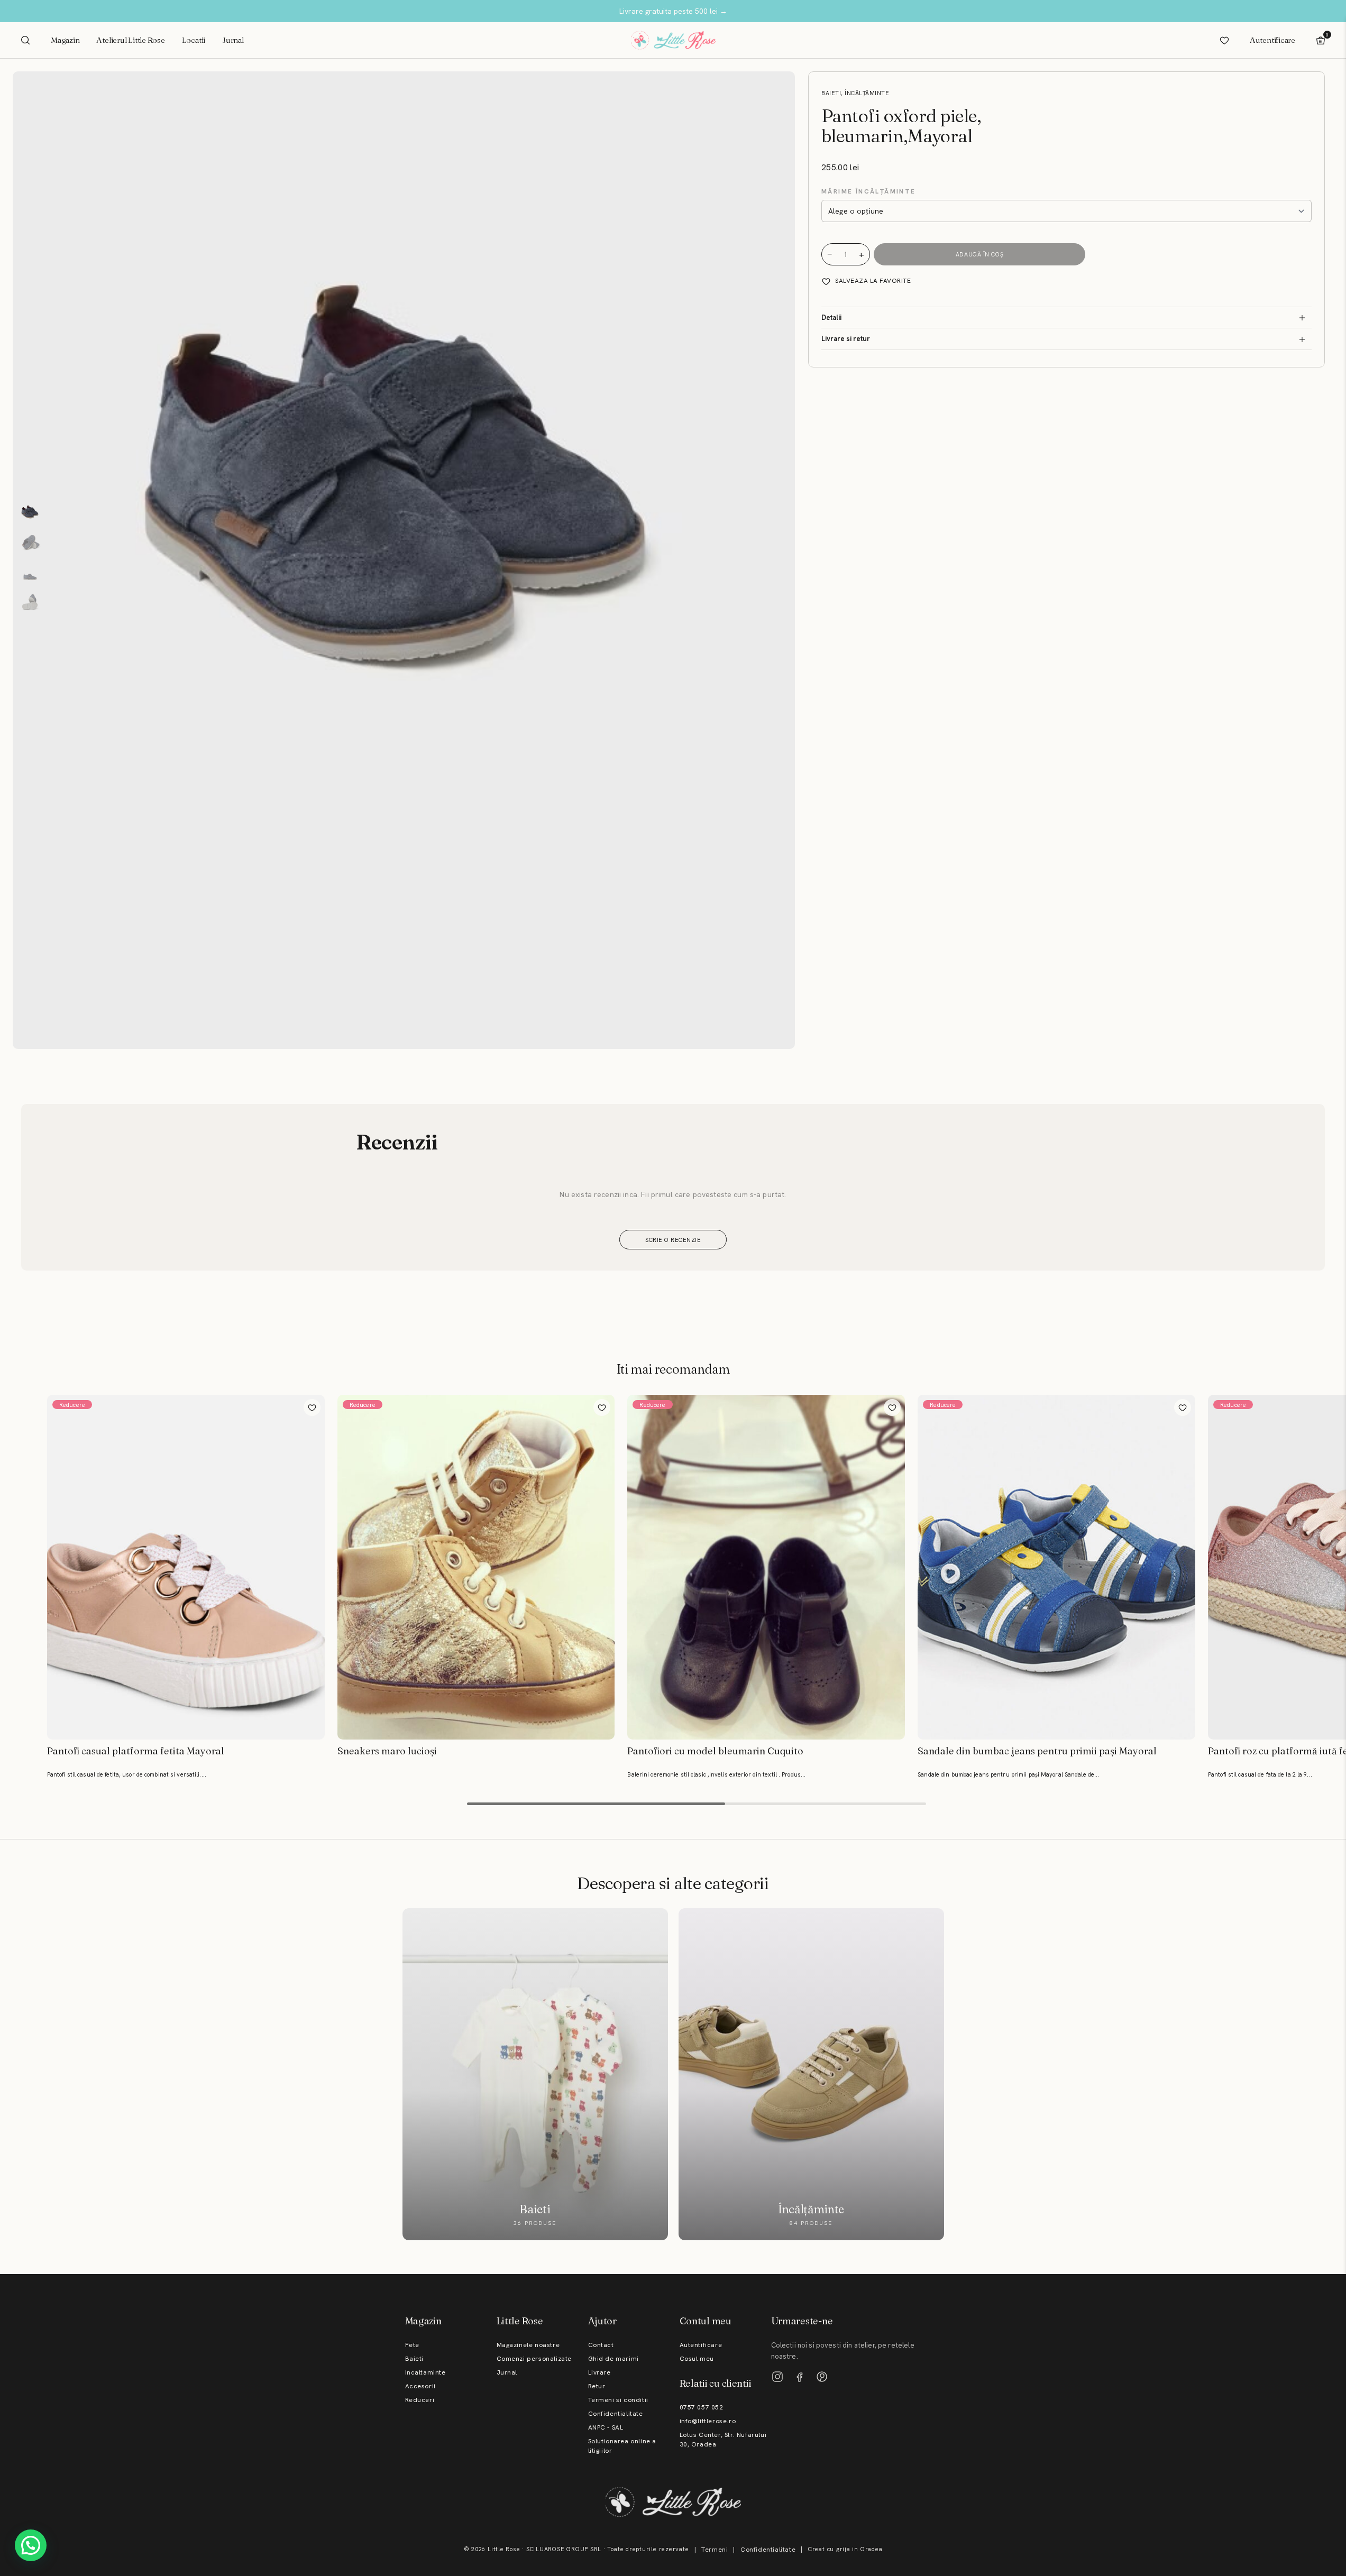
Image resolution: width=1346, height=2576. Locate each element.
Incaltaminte (425, 2372)
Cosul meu (697, 2359)
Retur (597, 2386)
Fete (412, 2345)
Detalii (831, 318)
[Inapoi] (10, 1560)
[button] (31, 2545)
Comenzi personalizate (534, 2359)
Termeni (715, 2550)
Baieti (415, 2359)
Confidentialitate (616, 2414)
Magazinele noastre (528, 2345)
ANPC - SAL (606, 2427)
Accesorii (420, 2386)
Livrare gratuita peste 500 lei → (673, 11)
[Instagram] (777, 2377)
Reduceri (420, 2400)
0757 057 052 (702, 2407)
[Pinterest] (822, 2377)
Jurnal (233, 40)
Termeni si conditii (618, 2400)
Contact (601, 2345)
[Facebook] (800, 2377)
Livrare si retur (846, 339)
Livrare (599, 2372)
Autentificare (1272, 40)
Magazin (65, 40)
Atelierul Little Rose (130, 40)
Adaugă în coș (979, 254)
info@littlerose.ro (708, 2421)
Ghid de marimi (614, 2359)
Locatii (194, 40)
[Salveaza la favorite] (312, 1407)
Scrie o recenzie (673, 1240)
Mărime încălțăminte (869, 191)
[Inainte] (1336, 1560)
